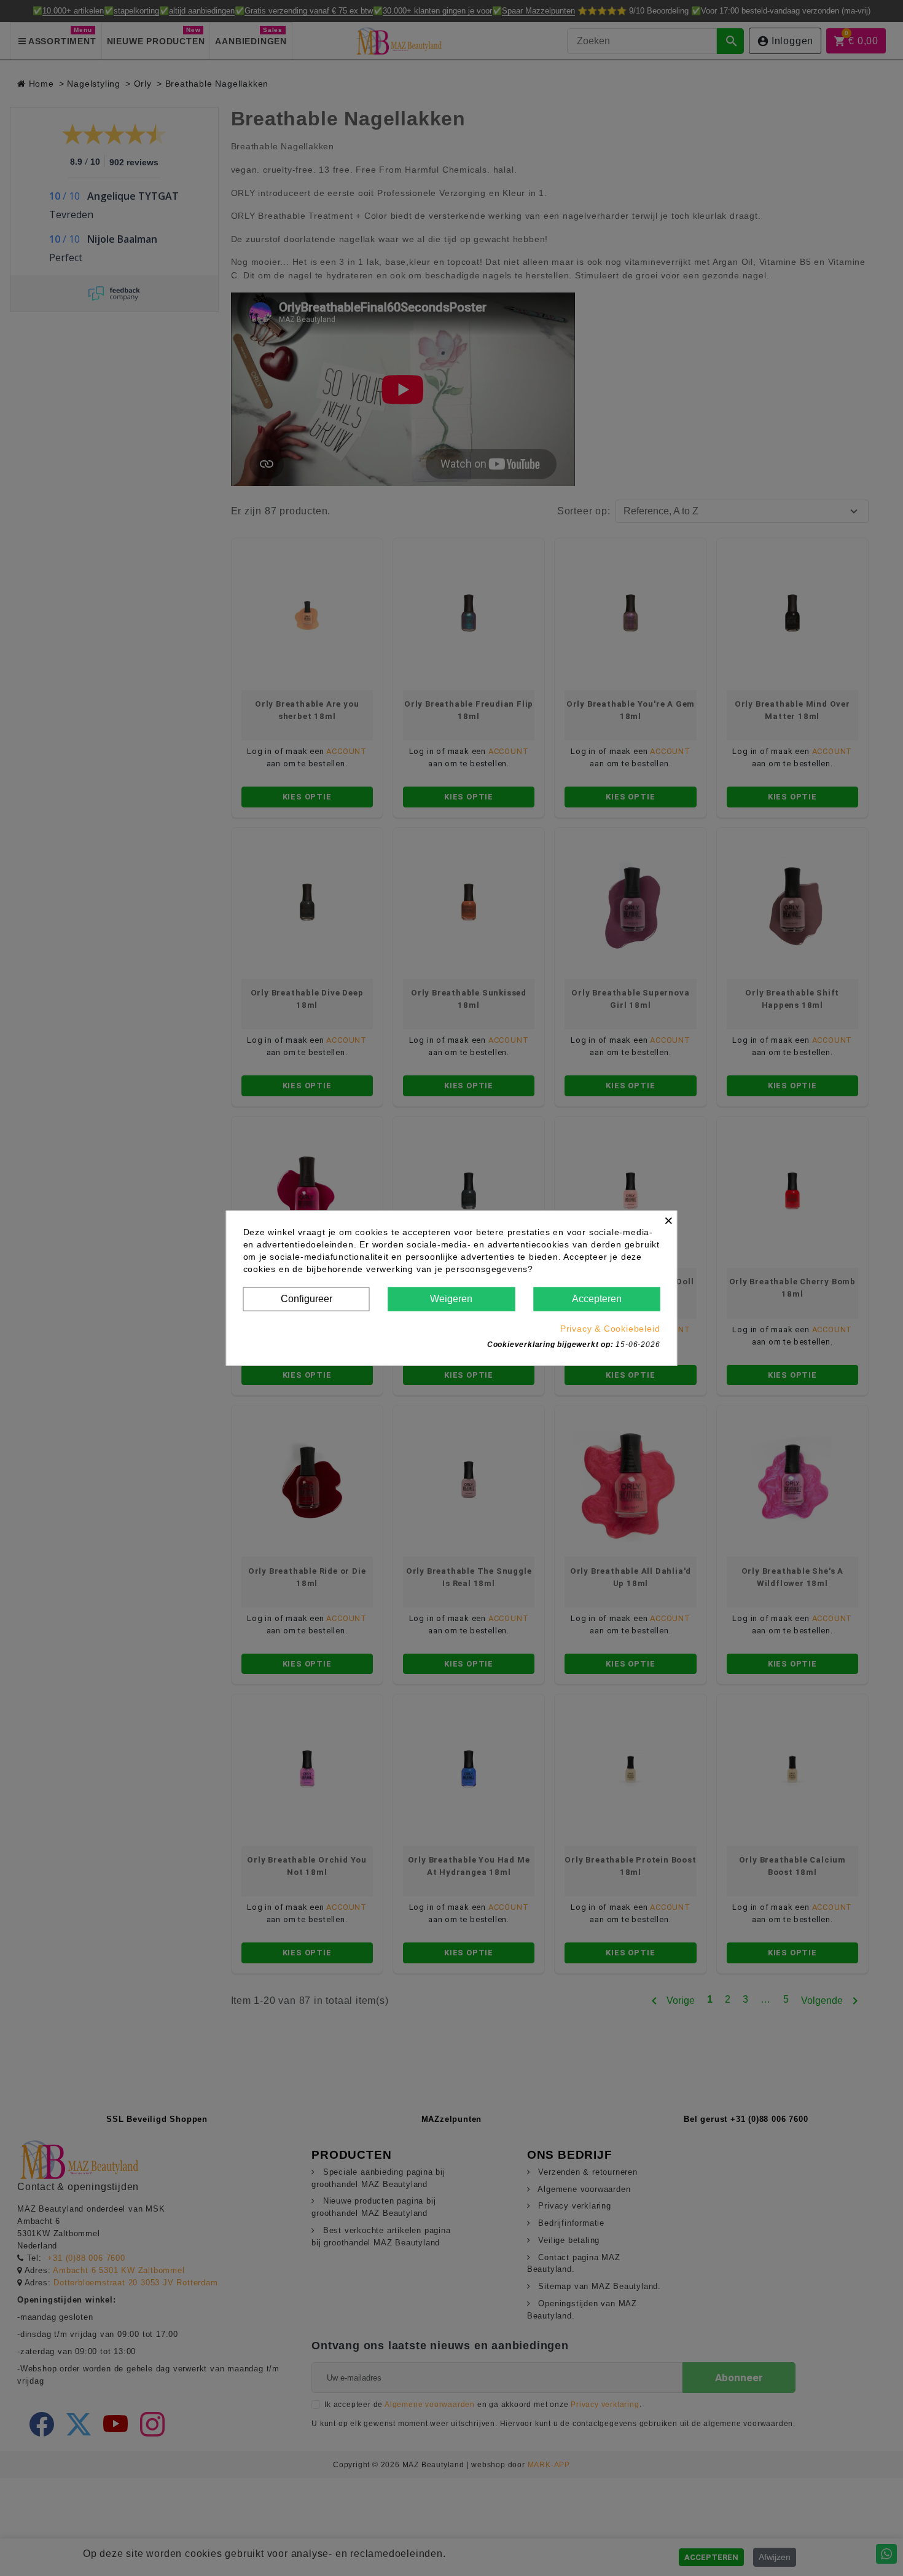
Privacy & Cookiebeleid (610, 1328)
